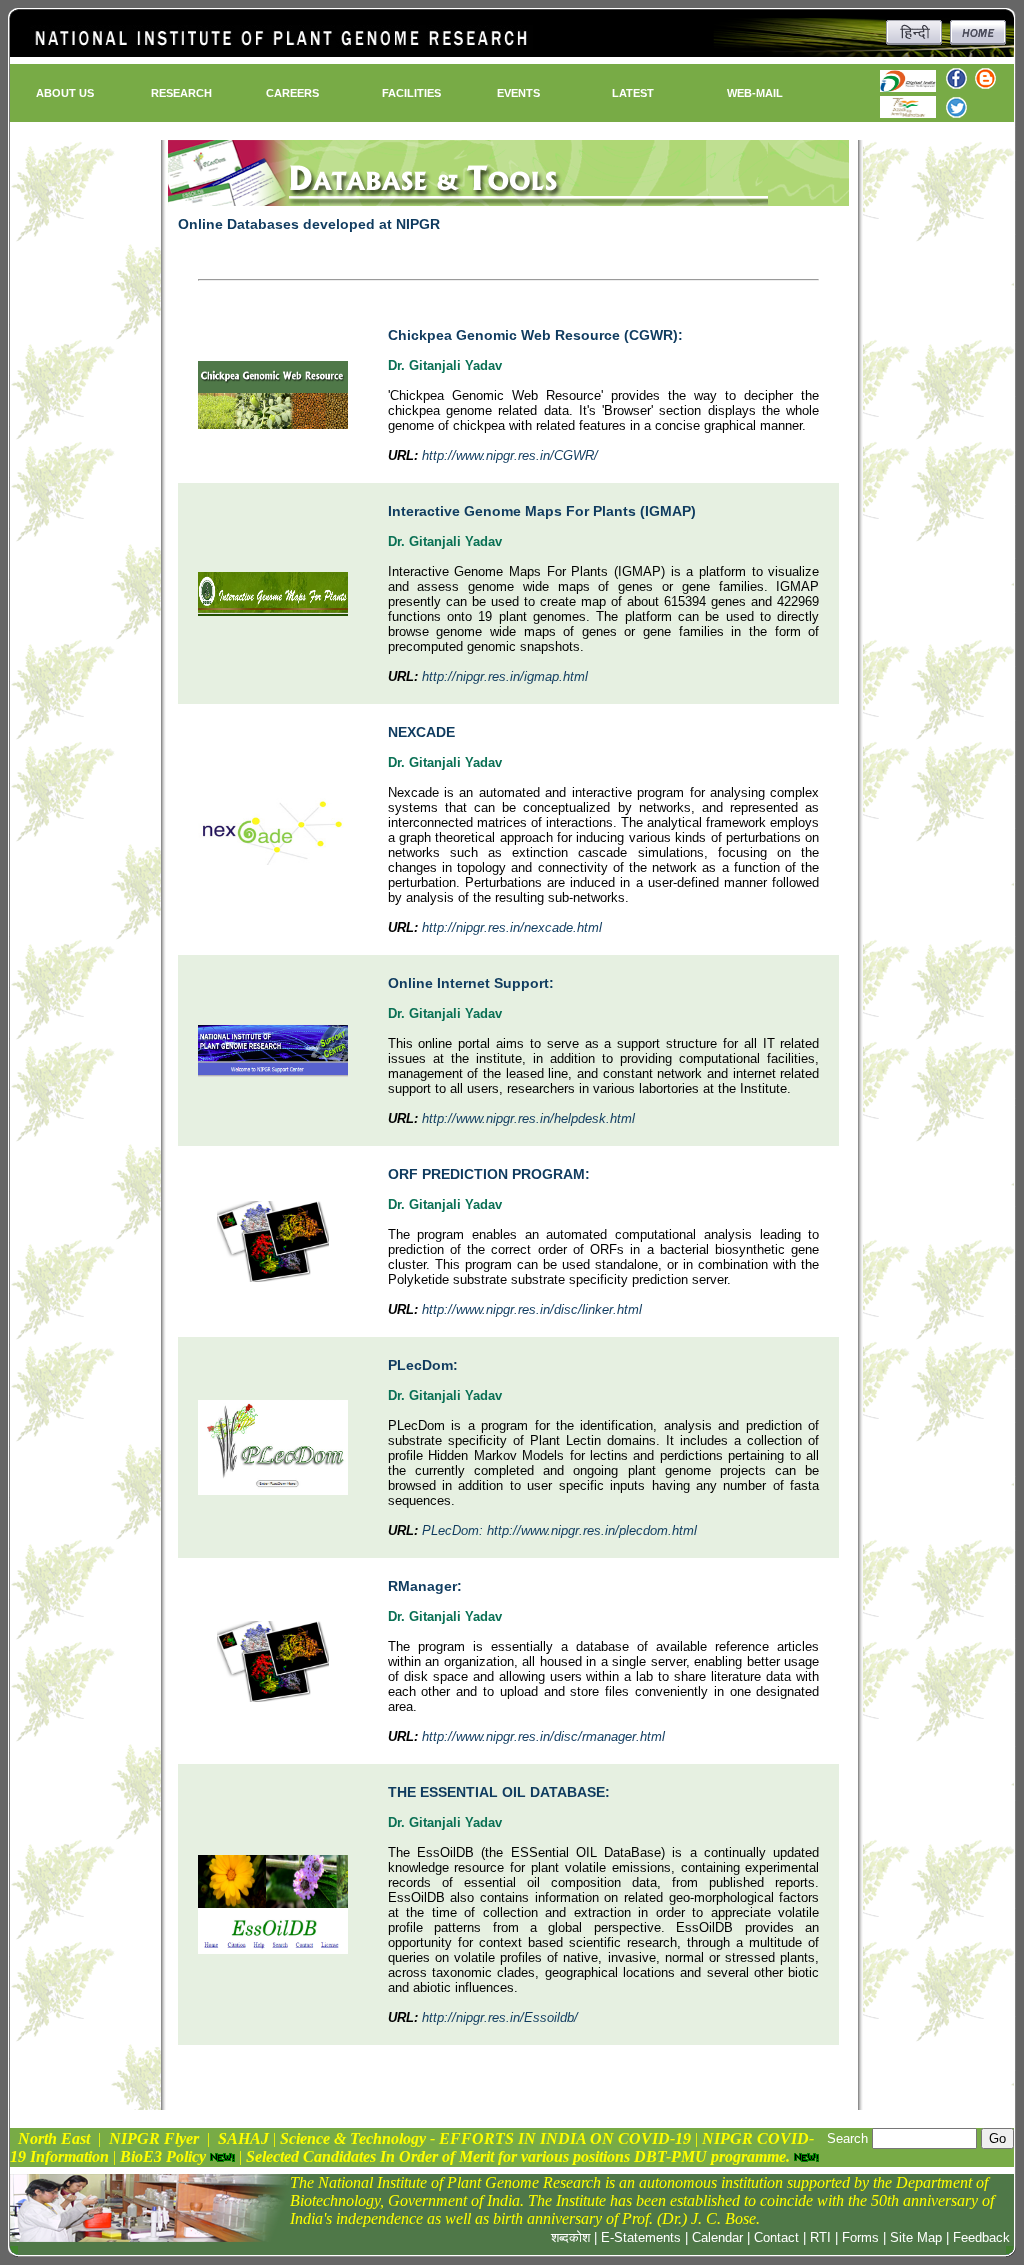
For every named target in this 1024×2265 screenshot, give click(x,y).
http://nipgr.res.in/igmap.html (505, 676)
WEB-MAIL (755, 93)
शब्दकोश (570, 2237)
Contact (776, 2237)
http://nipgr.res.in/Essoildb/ (500, 2017)
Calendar (717, 2237)
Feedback (981, 2237)
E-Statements (641, 2237)
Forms (860, 2237)
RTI (820, 2237)
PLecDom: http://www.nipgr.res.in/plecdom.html (559, 1530)
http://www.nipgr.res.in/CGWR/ (510, 455)
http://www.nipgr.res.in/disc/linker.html (532, 1309)
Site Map (916, 2237)
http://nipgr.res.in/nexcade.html (512, 927)
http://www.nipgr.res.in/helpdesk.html (528, 1118)
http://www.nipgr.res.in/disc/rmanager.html (543, 1736)
